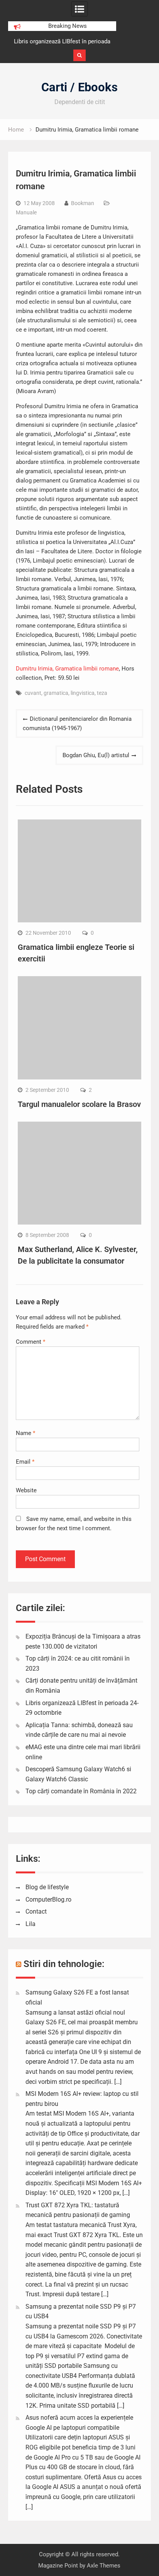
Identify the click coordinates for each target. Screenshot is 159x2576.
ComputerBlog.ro (48, 1900)
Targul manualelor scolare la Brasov (79, 1104)
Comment (30, 1342)
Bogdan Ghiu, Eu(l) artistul (96, 755)
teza (102, 693)
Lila (30, 1924)
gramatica (56, 693)
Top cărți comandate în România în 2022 (81, 1791)
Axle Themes (104, 2566)
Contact (36, 1911)
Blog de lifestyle (47, 1887)
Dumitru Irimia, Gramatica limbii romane (67, 669)
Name (25, 1433)
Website (26, 1490)
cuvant (33, 693)
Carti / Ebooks (79, 87)
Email (25, 1462)
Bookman (83, 203)
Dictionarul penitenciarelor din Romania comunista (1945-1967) (77, 724)
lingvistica (83, 693)
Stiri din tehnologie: (64, 1964)
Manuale (26, 212)
